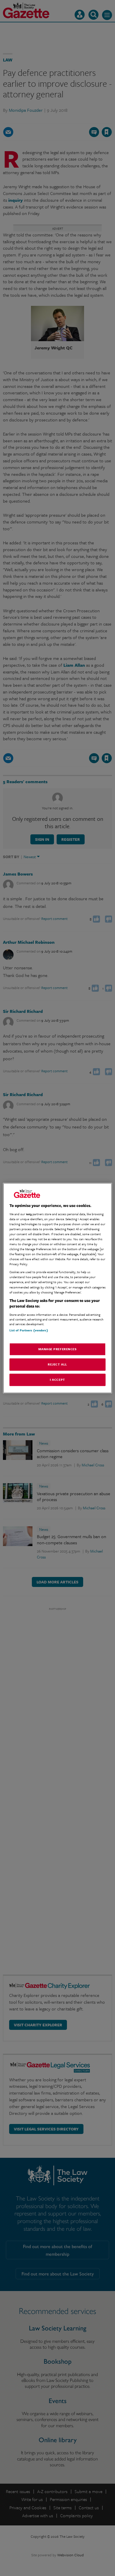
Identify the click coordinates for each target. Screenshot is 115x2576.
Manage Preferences (57, 1349)
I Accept (57, 1380)
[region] (58, 1288)
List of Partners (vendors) (29, 1330)
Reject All (57, 1364)
